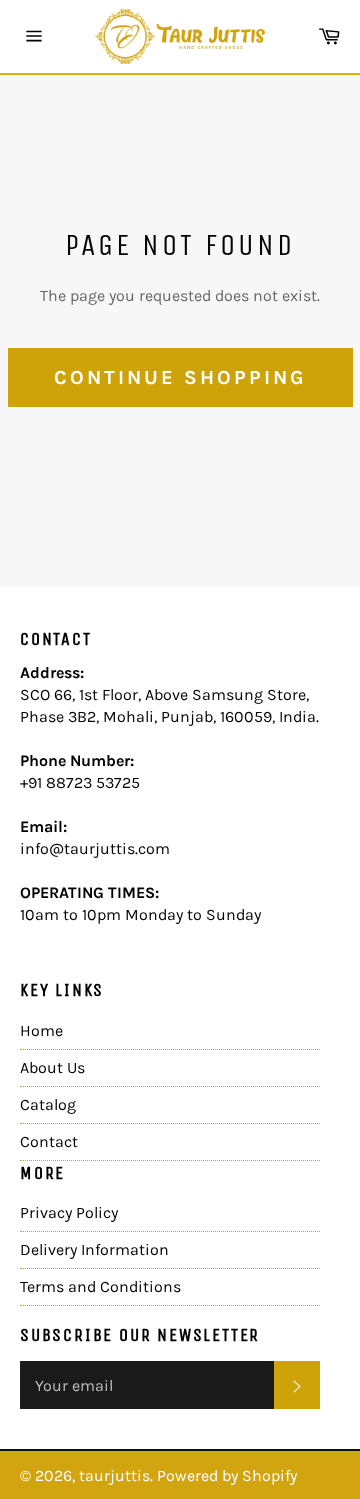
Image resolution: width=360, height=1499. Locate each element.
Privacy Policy (69, 1212)
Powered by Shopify (227, 1475)
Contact (49, 1141)
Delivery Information (94, 1249)
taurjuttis (114, 1475)
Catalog (48, 1104)
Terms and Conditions (100, 1286)
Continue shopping (180, 377)
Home (41, 1030)
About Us (52, 1067)
